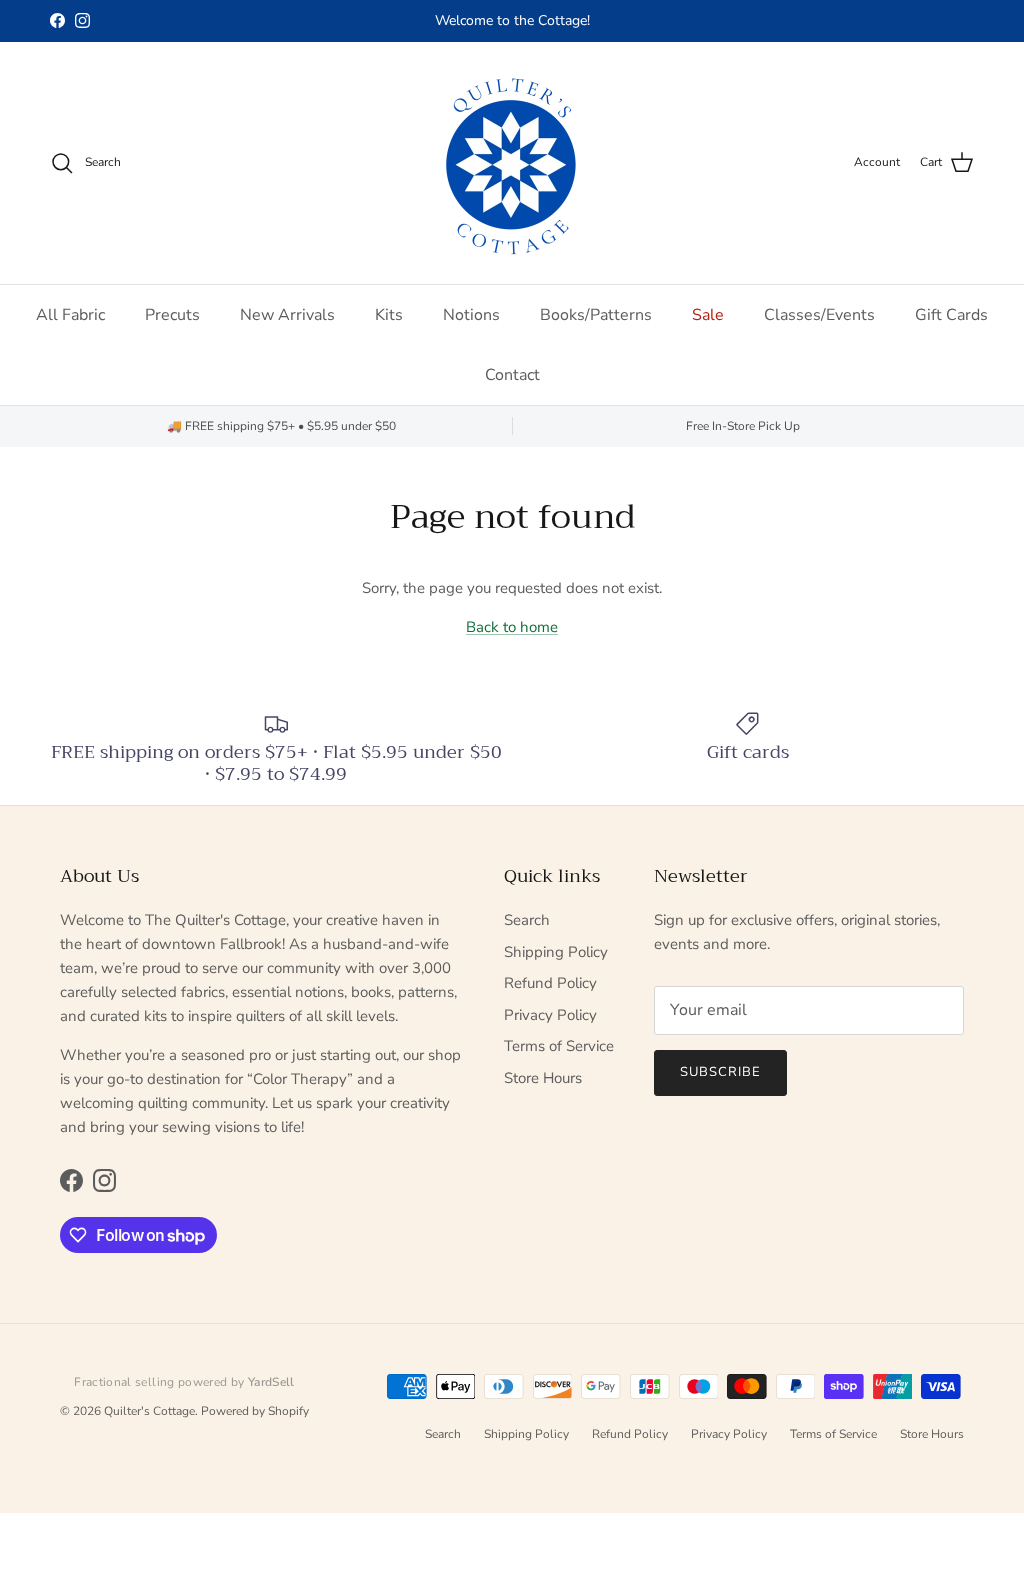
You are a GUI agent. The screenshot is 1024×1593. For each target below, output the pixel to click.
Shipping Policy (556, 952)
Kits (389, 315)
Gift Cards (951, 315)
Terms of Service (559, 1046)
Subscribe (720, 1072)
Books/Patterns (596, 315)
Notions (471, 315)
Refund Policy (550, 983)
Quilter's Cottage (149, 1411)
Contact (512, 375)
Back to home (512, 627)
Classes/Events (819, 315)
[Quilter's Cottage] (512, 163)
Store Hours (543, 1078)
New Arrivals (287, 315)
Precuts (172, 315)
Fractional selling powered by (184, 1382)
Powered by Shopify (255, 1411)
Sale (708, 315)
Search (527, 920)
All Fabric (70, 315)
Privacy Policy (550, 1015)
